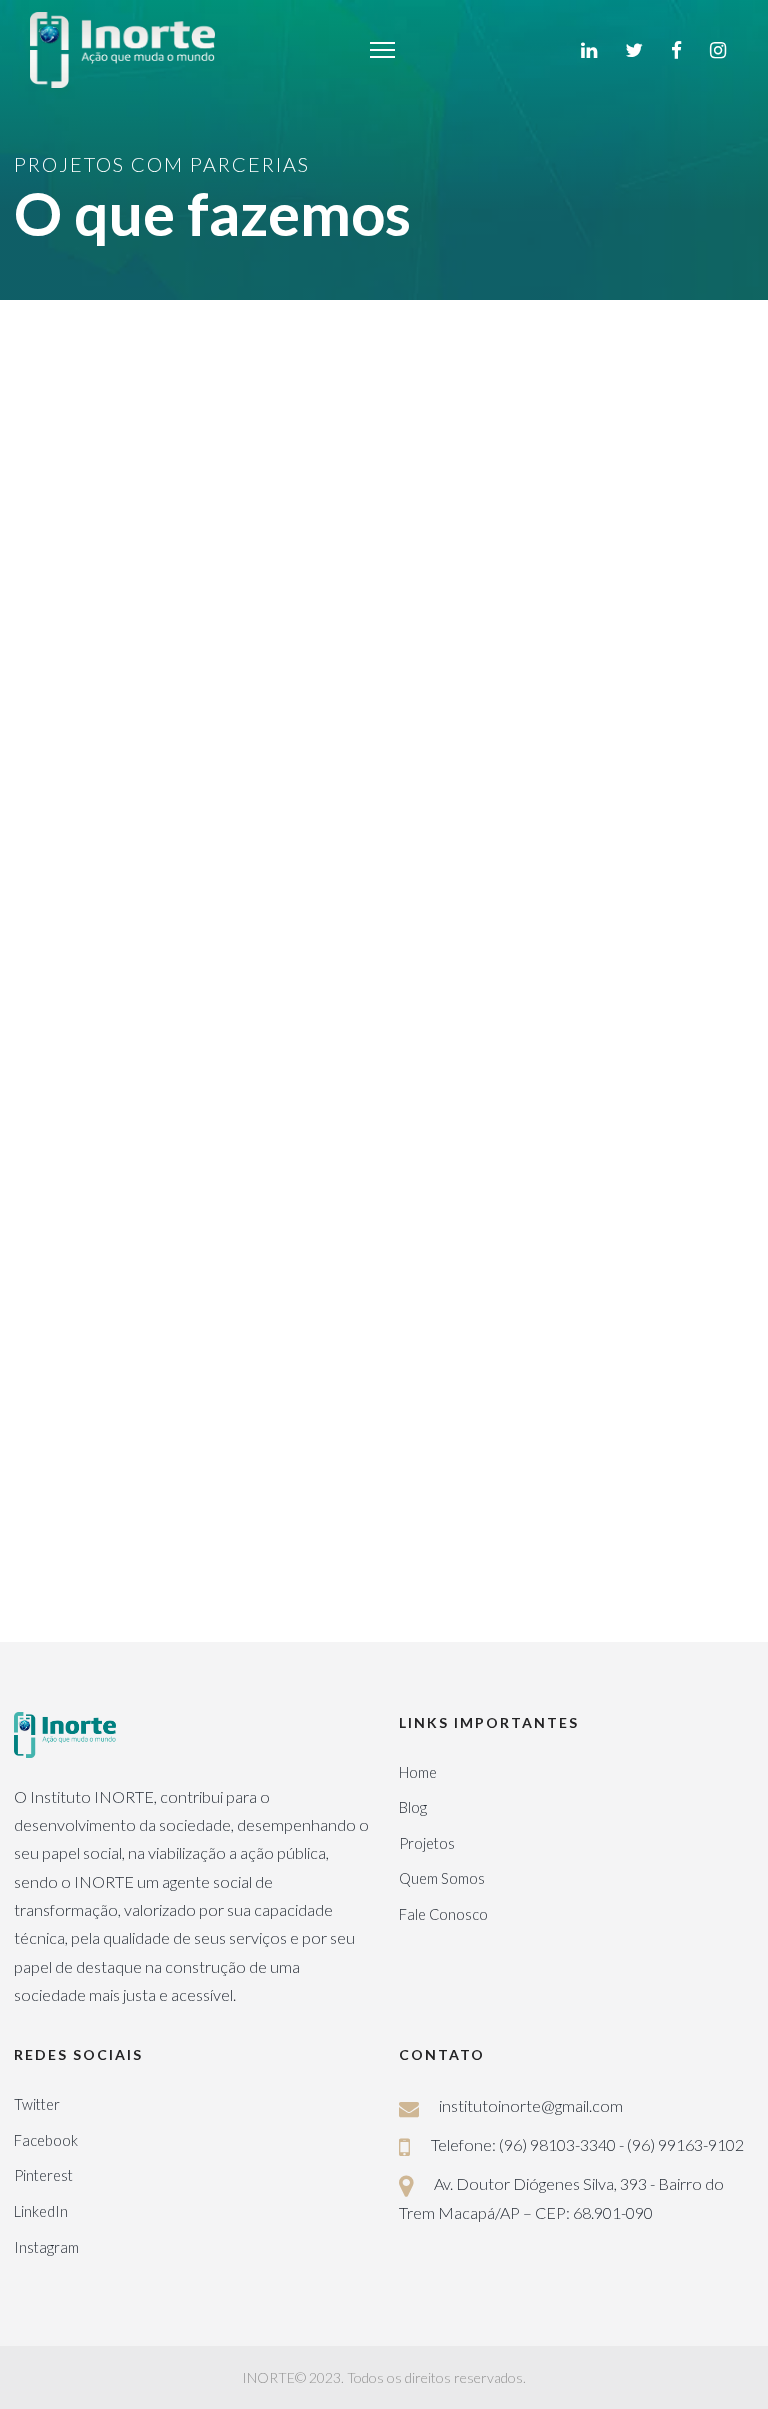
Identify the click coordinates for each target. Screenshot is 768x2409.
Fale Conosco (443, 1914)
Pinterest (43, 2175)
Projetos (427, 1843)
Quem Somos (442, 1878)
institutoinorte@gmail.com (531, 2105)
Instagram (46, 2247)
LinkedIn (41, 2211)
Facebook (46, 2140)
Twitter (37, 2104)
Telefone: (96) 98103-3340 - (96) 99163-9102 (587, 2144)
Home (418, 1772)
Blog (413, 1807)
